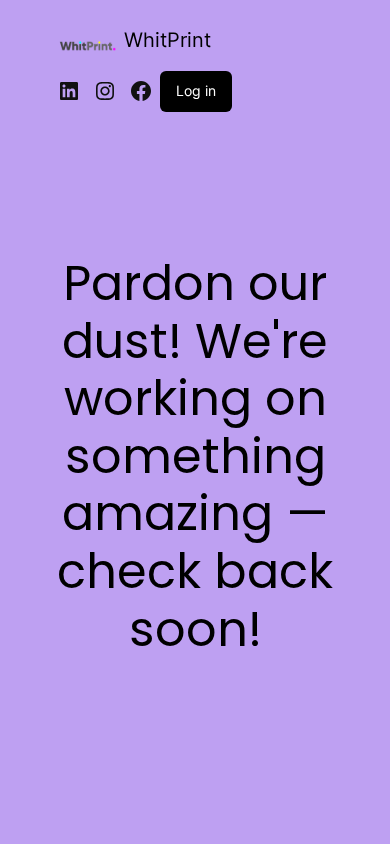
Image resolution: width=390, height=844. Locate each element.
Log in (196, 90)
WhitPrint (167, 40)
